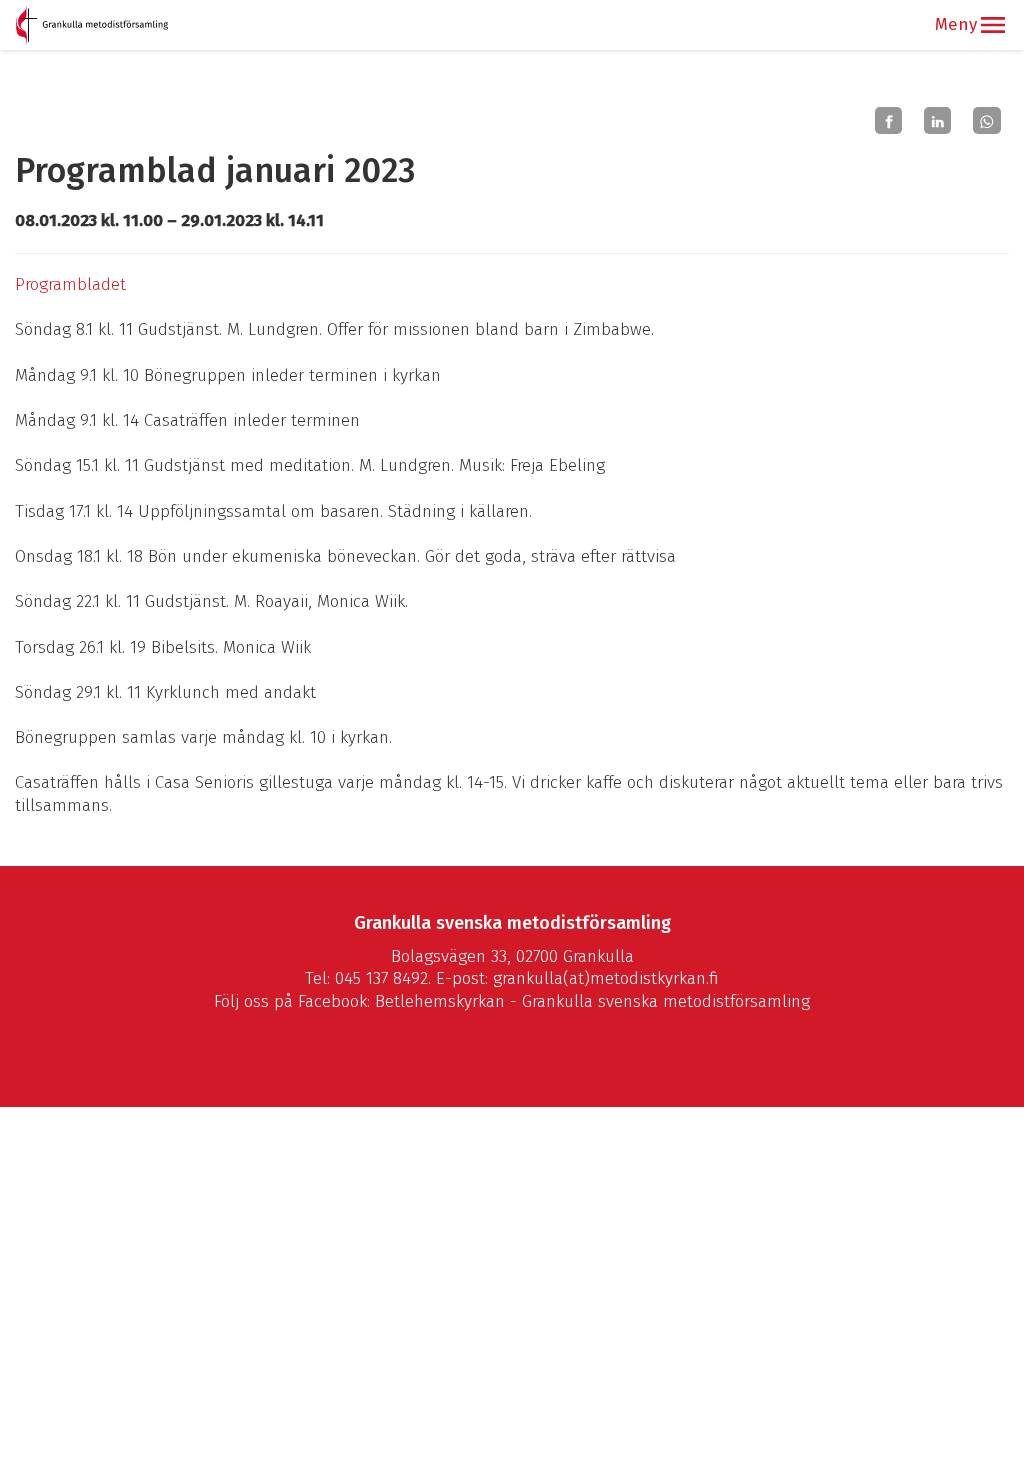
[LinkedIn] (937, 121)
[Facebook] (888, 121)
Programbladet (70, 284)
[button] (993, 25)
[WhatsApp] (986, 121)
